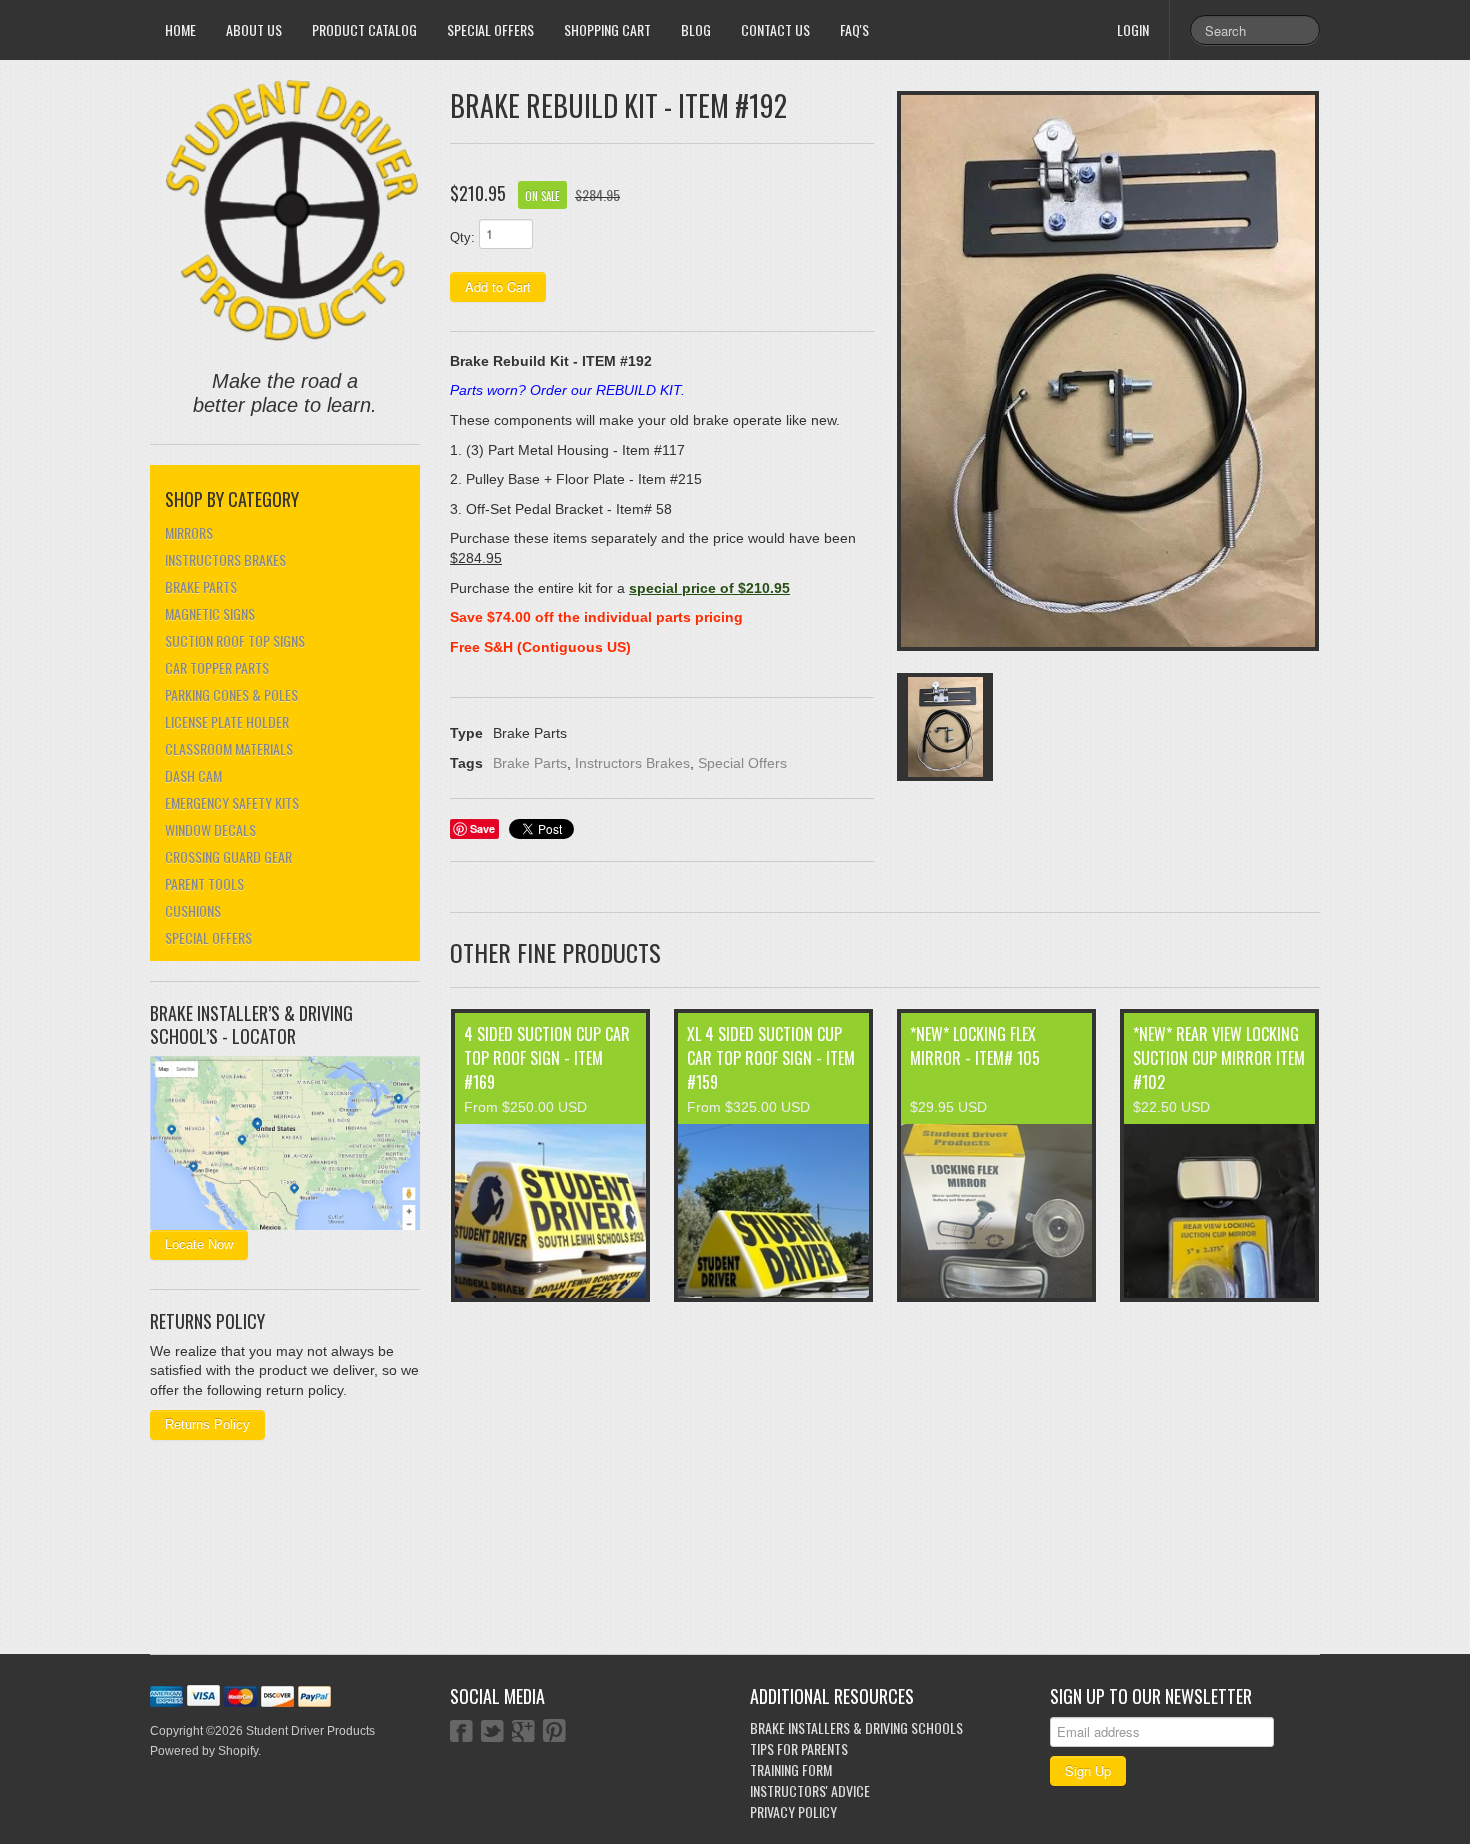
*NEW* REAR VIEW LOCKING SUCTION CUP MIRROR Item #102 (1219, 1058)
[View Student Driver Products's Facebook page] (461, 1733)
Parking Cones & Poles (231, 694)
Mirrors (189, 532)
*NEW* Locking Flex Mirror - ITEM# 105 (975, 1046)
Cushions (193, 910)
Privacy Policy (793, 1811)
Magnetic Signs (210, 613)
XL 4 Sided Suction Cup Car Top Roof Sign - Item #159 (771, 1058)
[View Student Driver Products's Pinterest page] (554, 1733)
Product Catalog (364, 29)
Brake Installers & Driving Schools (856, 1727)
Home (180, 29)
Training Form (791, 1769)
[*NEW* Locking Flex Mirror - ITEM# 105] (996, 1211)
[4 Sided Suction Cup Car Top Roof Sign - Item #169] (550, 1211)
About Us (254, 29)
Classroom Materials (229, 748)
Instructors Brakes (225, 559)
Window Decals (210, 829)
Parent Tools (204, 883)
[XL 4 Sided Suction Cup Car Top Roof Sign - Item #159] (773, 1211)
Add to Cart (498, 286)
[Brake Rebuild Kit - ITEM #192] (1108, 371)
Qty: (462, 237)
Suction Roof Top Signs (235, 640)
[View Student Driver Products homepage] (292, 211)
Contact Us (775, 29)
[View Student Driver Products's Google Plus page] (523, 1733)
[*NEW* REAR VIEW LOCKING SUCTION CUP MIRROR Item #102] (1219, 1211)
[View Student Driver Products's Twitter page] (492, 1733)
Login (1133, 29)
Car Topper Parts (217, 667)
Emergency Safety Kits (232, 802)
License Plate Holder (227, 721)
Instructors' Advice (810, 1790)
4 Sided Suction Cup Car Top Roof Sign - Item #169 (547, 1058)
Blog (696, 29)
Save (482, 828)
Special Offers (490, 29)
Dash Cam (193, 775)
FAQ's (854, 29)
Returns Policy (207, 1424)
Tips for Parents (799, 1748)
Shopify (238, 1751)
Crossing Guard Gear (228, 856)
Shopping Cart (607, 29)
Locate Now (199, 1244)
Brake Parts (201, 586)
